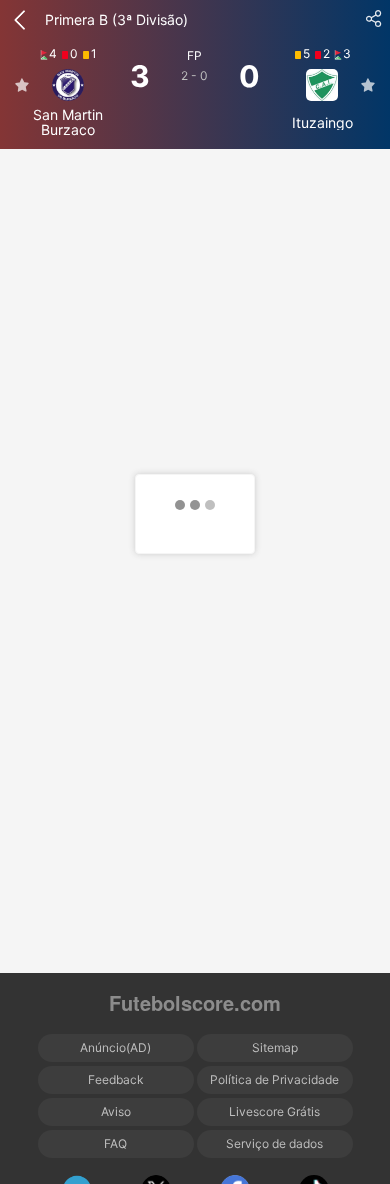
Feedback (116, 1079)
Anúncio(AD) (115, 1047)
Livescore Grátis (274, 1111)
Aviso (116, 1111)
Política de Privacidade (274, 1079)
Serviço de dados (274, 1143)
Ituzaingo (322, 122)
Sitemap (275, 1047)
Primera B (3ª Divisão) (116, 19)
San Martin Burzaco (68, 122)
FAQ (115, 1143)
